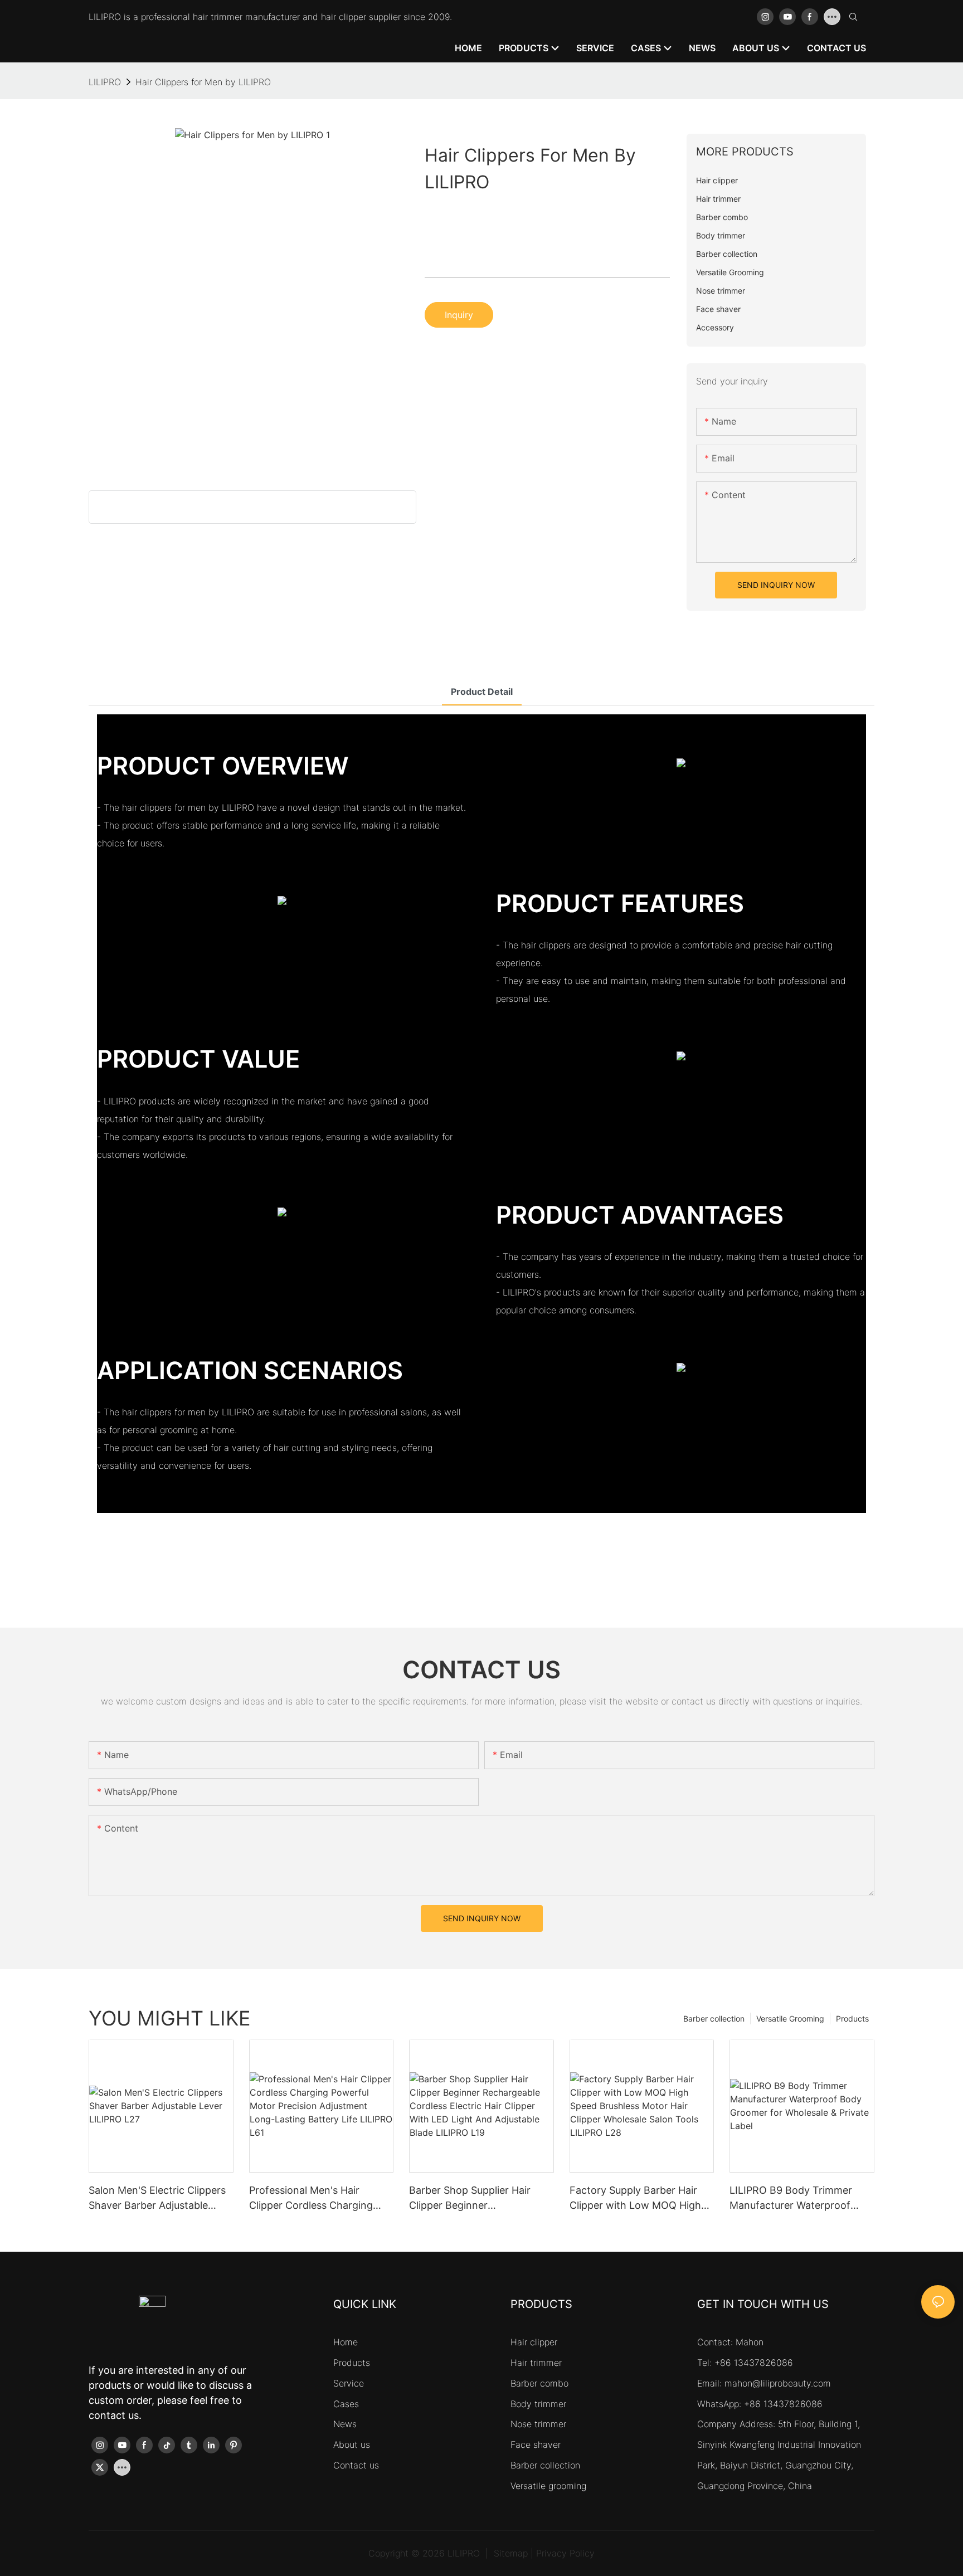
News (345, 2424)
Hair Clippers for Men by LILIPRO (203, 82)
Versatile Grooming (790, 2019)
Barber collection (714, 2019)
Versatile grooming (548, 2486)
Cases (346, 2404)
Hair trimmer (536, 2363)
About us (352, 2444)
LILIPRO (105, 82)
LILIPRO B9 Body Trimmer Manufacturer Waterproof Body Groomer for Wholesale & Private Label (798, 2198)
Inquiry (459, 315)
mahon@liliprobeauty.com (778, 2383)
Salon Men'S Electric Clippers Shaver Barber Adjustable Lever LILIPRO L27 (157, 2198)
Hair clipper (534, 2342)
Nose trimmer (538, 2424)
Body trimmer (538, 2404)
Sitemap (511, 2553)
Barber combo (539, 2383)
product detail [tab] (482, 692)
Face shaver (536, 2444)
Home (346, 2342)
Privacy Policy (565, 2553)
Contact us (356, 2465)
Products (852, 2019)
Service (349, 2383)
